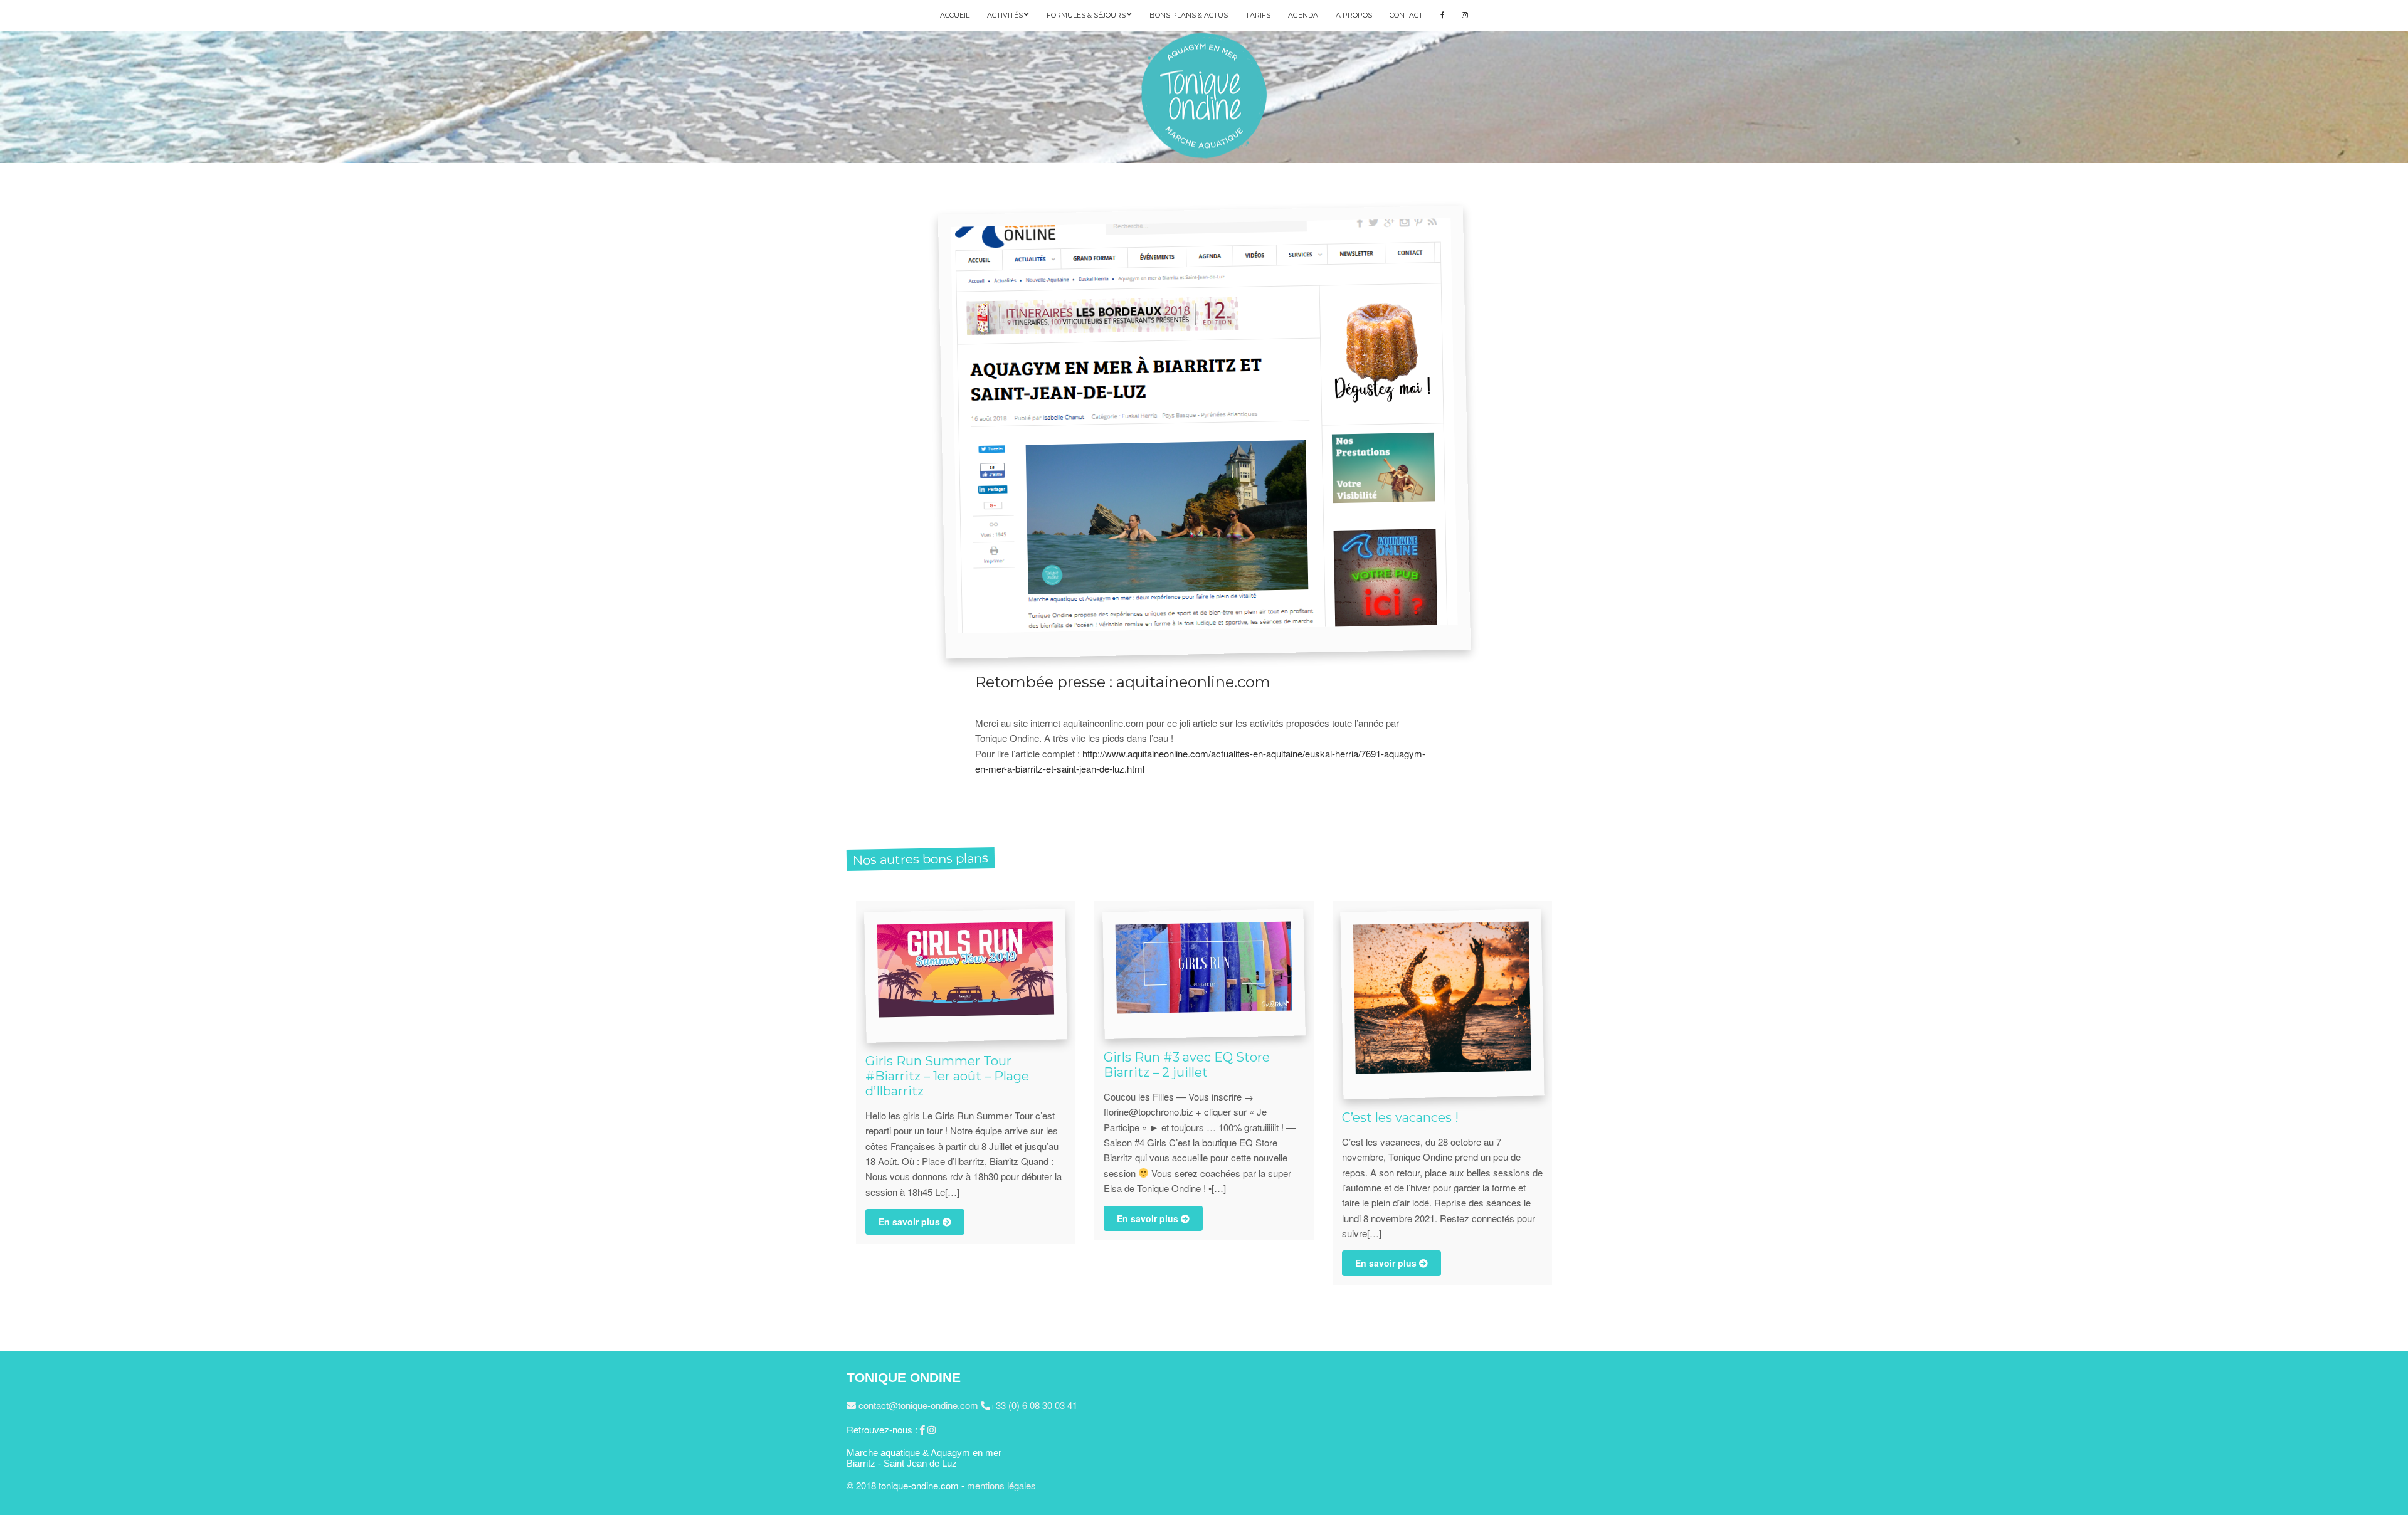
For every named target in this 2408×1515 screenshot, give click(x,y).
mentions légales (1001, 1485)
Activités (1005, 15)
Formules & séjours (1086, 15)
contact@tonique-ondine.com (917, 1405)
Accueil (955, 15)
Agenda (1303, 15)
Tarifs (1258, 15)
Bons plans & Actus (1189, 15)
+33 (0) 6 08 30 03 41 (1034, 1405)
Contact (1406, 15)
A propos (1354, 15)
